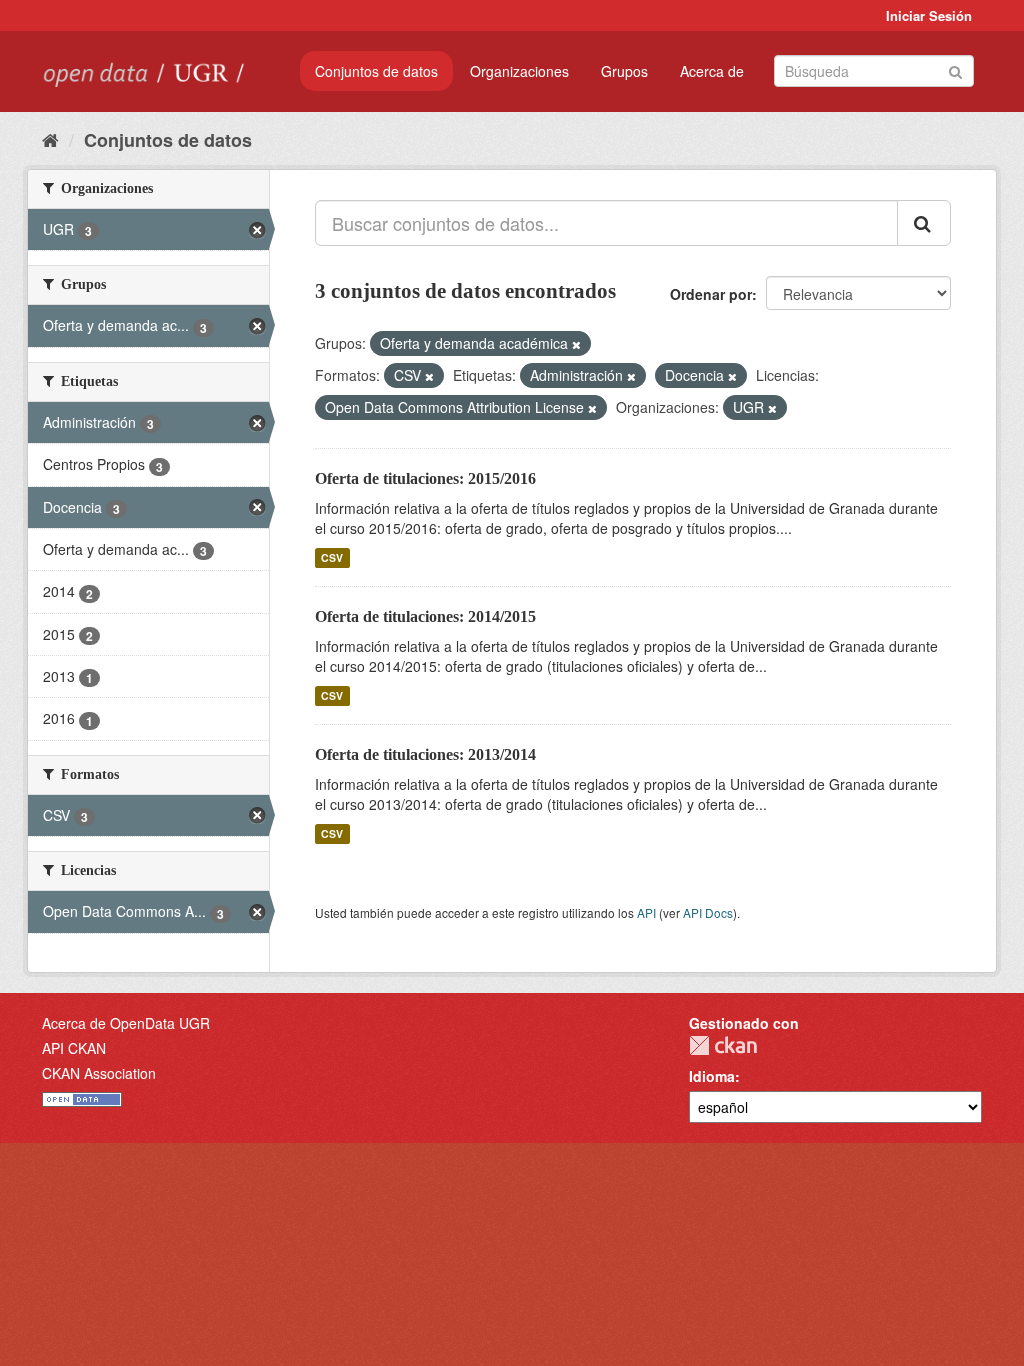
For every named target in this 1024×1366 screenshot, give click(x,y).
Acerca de (712, 71)
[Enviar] (955, 69)
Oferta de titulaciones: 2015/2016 (425, 478)
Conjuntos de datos (376, 71)
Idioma (712, 1076)
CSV (332, 557)
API (646, 912)
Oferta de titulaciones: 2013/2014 (425, 754)
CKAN (723, 1045)
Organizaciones (519, 71)
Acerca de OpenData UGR (126, 1023)
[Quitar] (576, 344)
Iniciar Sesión (929, 15)
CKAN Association (99, 1073)
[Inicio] (50, 139)
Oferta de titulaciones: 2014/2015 (425, 616)
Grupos (624, 71)
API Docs (708, 912)
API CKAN (74, 1048)
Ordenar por (711, 294)
